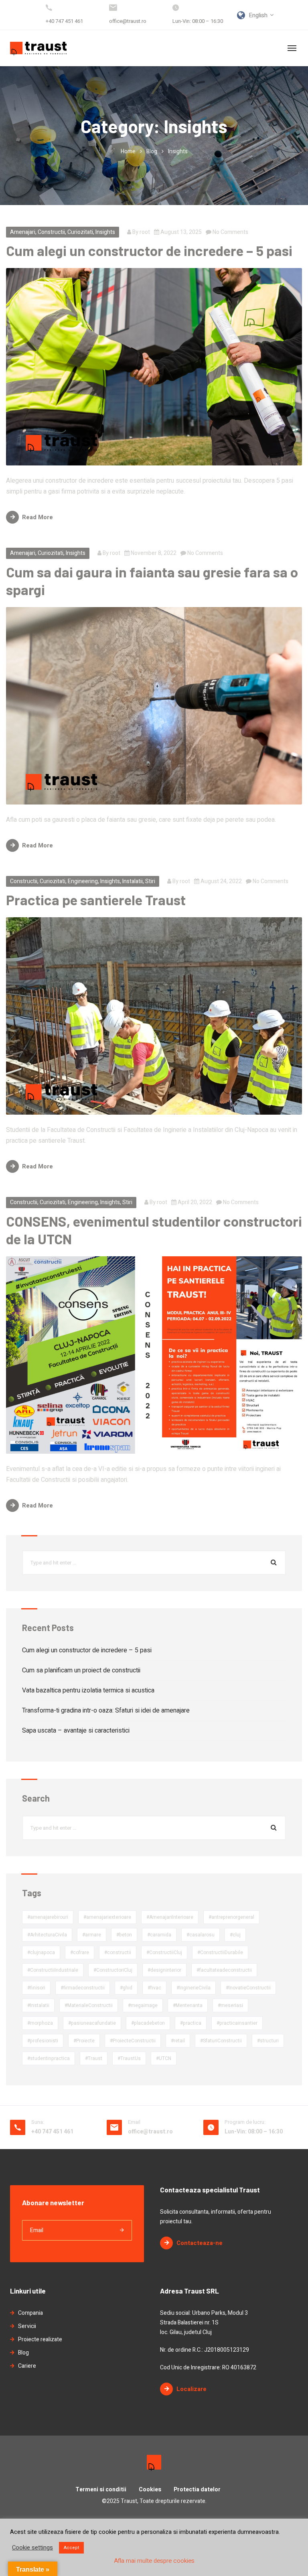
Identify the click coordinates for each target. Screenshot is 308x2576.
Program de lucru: (245, 2122)
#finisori (36, 1988)
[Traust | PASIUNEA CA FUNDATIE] (38, 48)
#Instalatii (38, 2005)
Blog (152, 151)
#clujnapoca (41, 1952)
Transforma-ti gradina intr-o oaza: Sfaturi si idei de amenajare (106, 1711)
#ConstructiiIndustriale (53, 1970)
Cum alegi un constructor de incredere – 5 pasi (149, 250)
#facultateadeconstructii (224, 1970)
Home (128, 151)
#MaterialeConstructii (89, 2005)
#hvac (154, 1988)
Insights (105, 232)
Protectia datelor (197, 2490)
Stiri (150, 881)
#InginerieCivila (194, 1988)
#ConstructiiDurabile (220, 1952)
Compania (30, 2313)
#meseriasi (230, 2005)
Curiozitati (80, 232)
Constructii (51, 232)
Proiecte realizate (40, 2339)
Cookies (150, 2490)
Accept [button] (71, 2548)
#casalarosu (201, 1935)
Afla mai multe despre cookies (154, 2561)
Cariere (27, 2366)
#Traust (94, 2058)
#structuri (268, 2041)
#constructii (118, 1952)
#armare (92, 1935)
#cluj (235, 1935)
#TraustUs (129, 2058)
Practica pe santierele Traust (96, 900)
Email (134, 2122)
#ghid (126, 1988)
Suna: (38, 2122)
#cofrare (80, 1952)
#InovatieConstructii (248, 1988)
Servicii (27, 2326)
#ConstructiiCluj (164, 1952)
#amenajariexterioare (107, 1917)
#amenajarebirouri (48, 1917)
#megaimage (143, 2005)
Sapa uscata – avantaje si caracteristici (76, 1731)
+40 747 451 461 (64, 21)
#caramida (159, 1935)
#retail (178, 2041)
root (145, 232)
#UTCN (164, 2058)
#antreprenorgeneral (231, 1917)
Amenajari (23, 232)
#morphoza (40, 2023)
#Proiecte (84, 2041)
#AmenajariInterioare (170, 1917)
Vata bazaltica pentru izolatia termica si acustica (88, 1690)
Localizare (191, 2389)
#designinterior (164, 1970)
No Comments (230, 232)
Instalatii (133, 881)
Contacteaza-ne (200, 2243)
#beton (124, 1935)
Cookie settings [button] (32, 2548)
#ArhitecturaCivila (47, 1935)
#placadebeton (148, 2023)
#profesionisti (43, 2041)
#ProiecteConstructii (133, 2041)
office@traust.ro (128, 21)
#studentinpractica (49, 2058)
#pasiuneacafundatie (92, 2023)
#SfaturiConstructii (221, 2041)
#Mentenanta (188, 2005)
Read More (37, 517)
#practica (191, 2023)
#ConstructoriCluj (113, 1970)
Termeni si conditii (101, 2490)
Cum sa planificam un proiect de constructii (81, 1670)
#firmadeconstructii (83, 1988)
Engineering (83, 881)
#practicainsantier (237, 2023)
